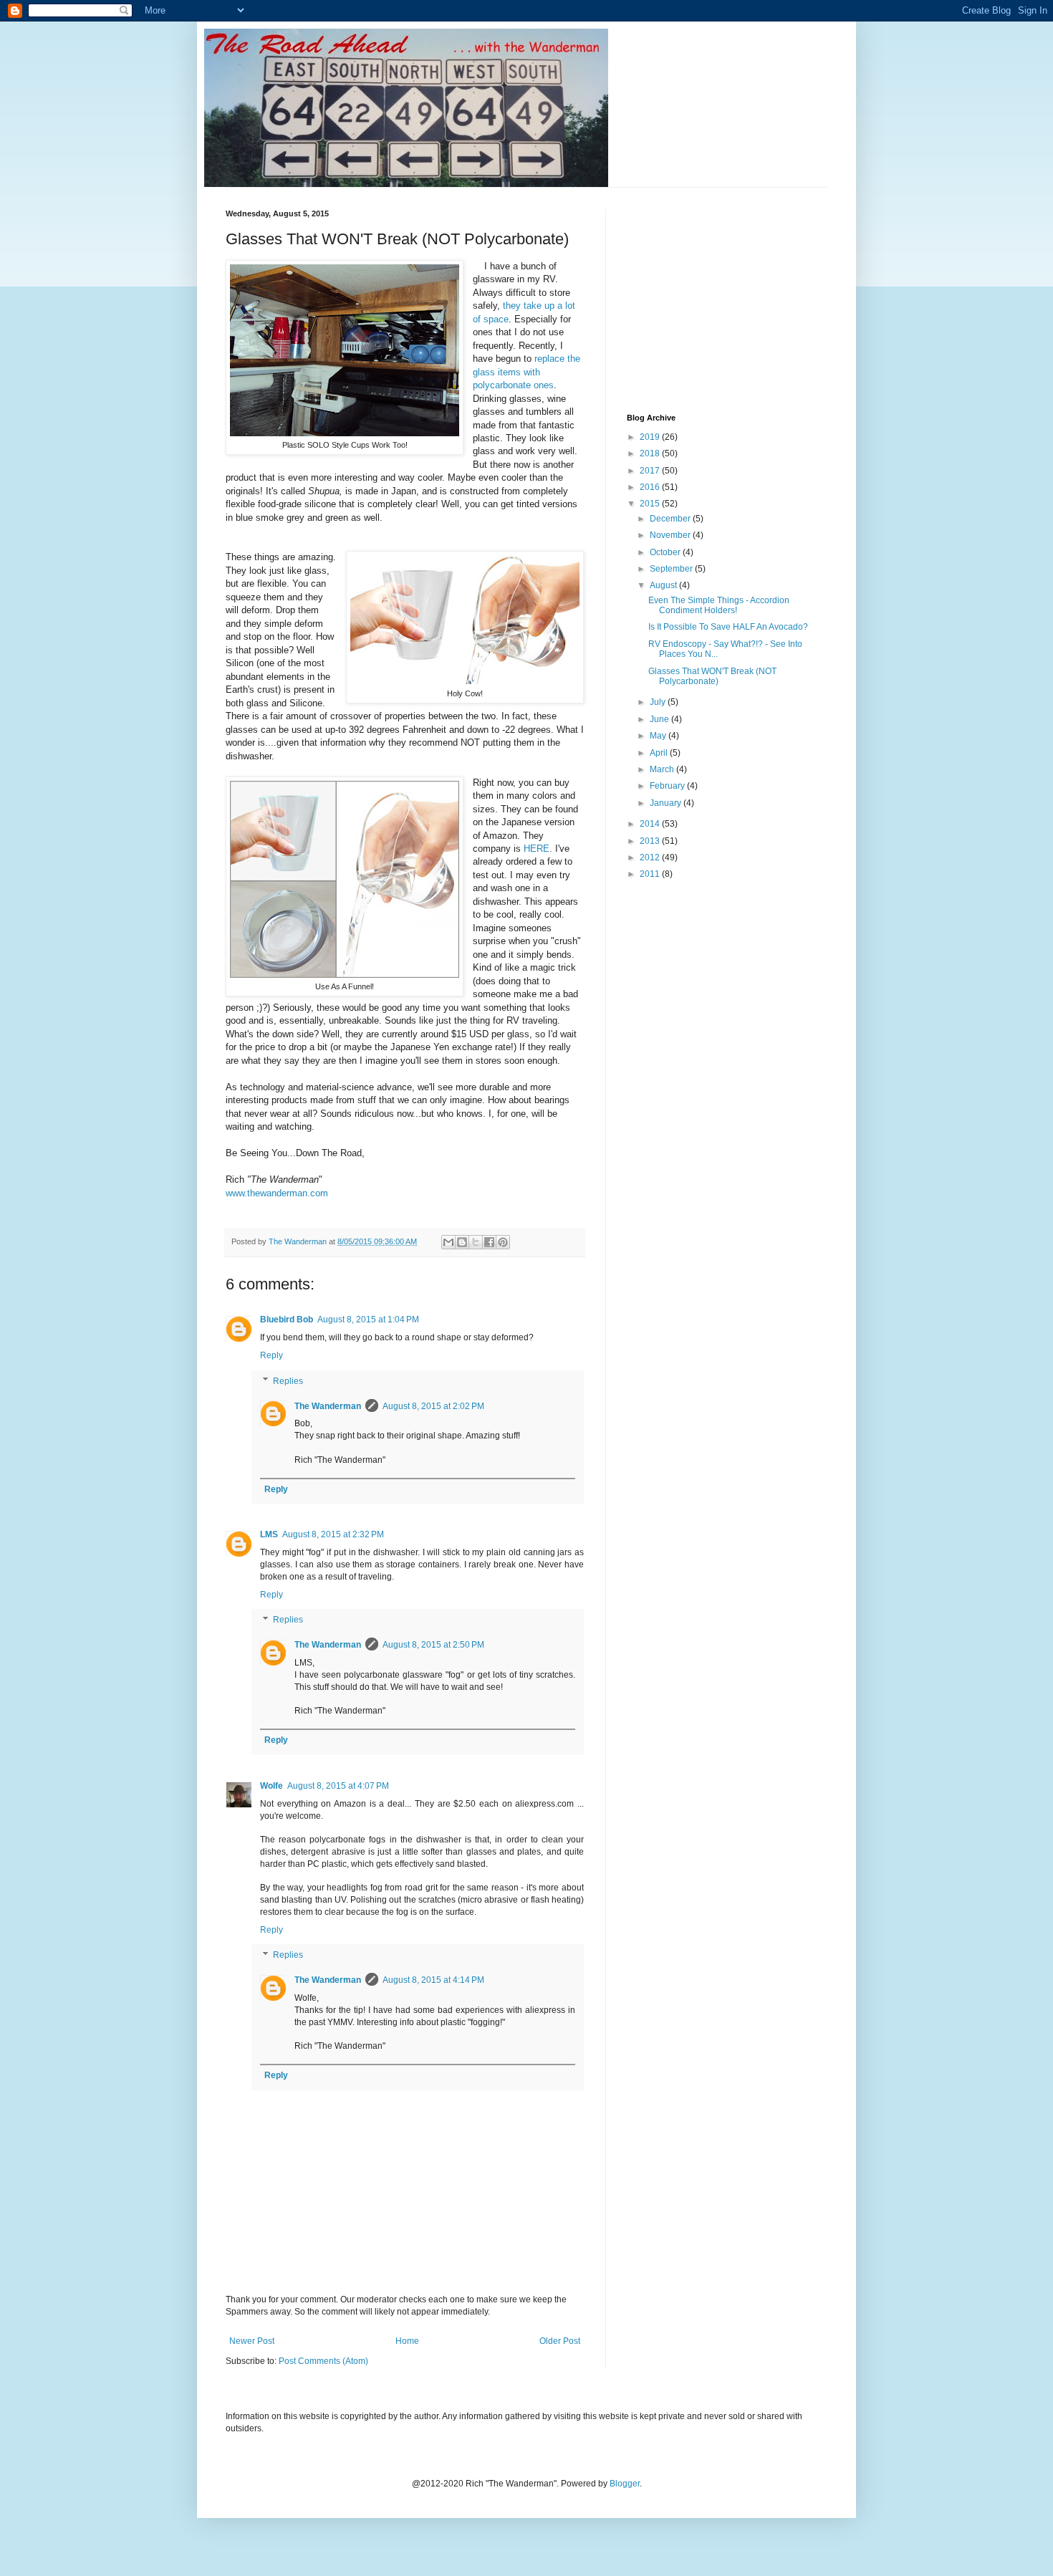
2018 (651, 453)
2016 (651, 487)
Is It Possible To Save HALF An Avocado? (728, 627)
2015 (651, 504)
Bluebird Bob (287, 1320)
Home (407, 2341)
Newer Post (252, 2341)
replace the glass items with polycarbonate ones (526, 372)
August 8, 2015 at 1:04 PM (368, 1320)
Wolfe (271, 1786)
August (664, 585)
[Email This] (448, 1242)
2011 (651, 874)
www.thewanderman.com (277, 1193)
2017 (651, 471)
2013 (651, 841)
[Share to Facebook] (489, 1242)
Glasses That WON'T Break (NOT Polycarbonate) (712, 676)
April (660, 753)
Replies (288, 1381)
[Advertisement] (734, 299)
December (671, 519)
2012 (651, 857)
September (672, 569)
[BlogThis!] (462, 1242)
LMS (269, 1534)
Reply (271, 1355)
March (663, 769)
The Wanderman (328, 1406)
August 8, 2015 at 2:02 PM (433, 1406)
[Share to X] (476, 1242)
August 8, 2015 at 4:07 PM (338, 1786)
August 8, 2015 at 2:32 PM (333, 1534)
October (666, 552)
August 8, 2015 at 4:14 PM (433, 1980)
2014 (651, 824)
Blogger (625, 2484)
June (660, 719)
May (659, 736)
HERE (537, 849)
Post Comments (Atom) (323, 2361)
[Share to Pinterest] (503, 1242)
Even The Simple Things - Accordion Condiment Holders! (719, 605)
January (667, 803)
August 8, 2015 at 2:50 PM (433, 1645)
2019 (651, 437)
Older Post (560, 2341)
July (659, 702)
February (668, 786)
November (671, 535)
